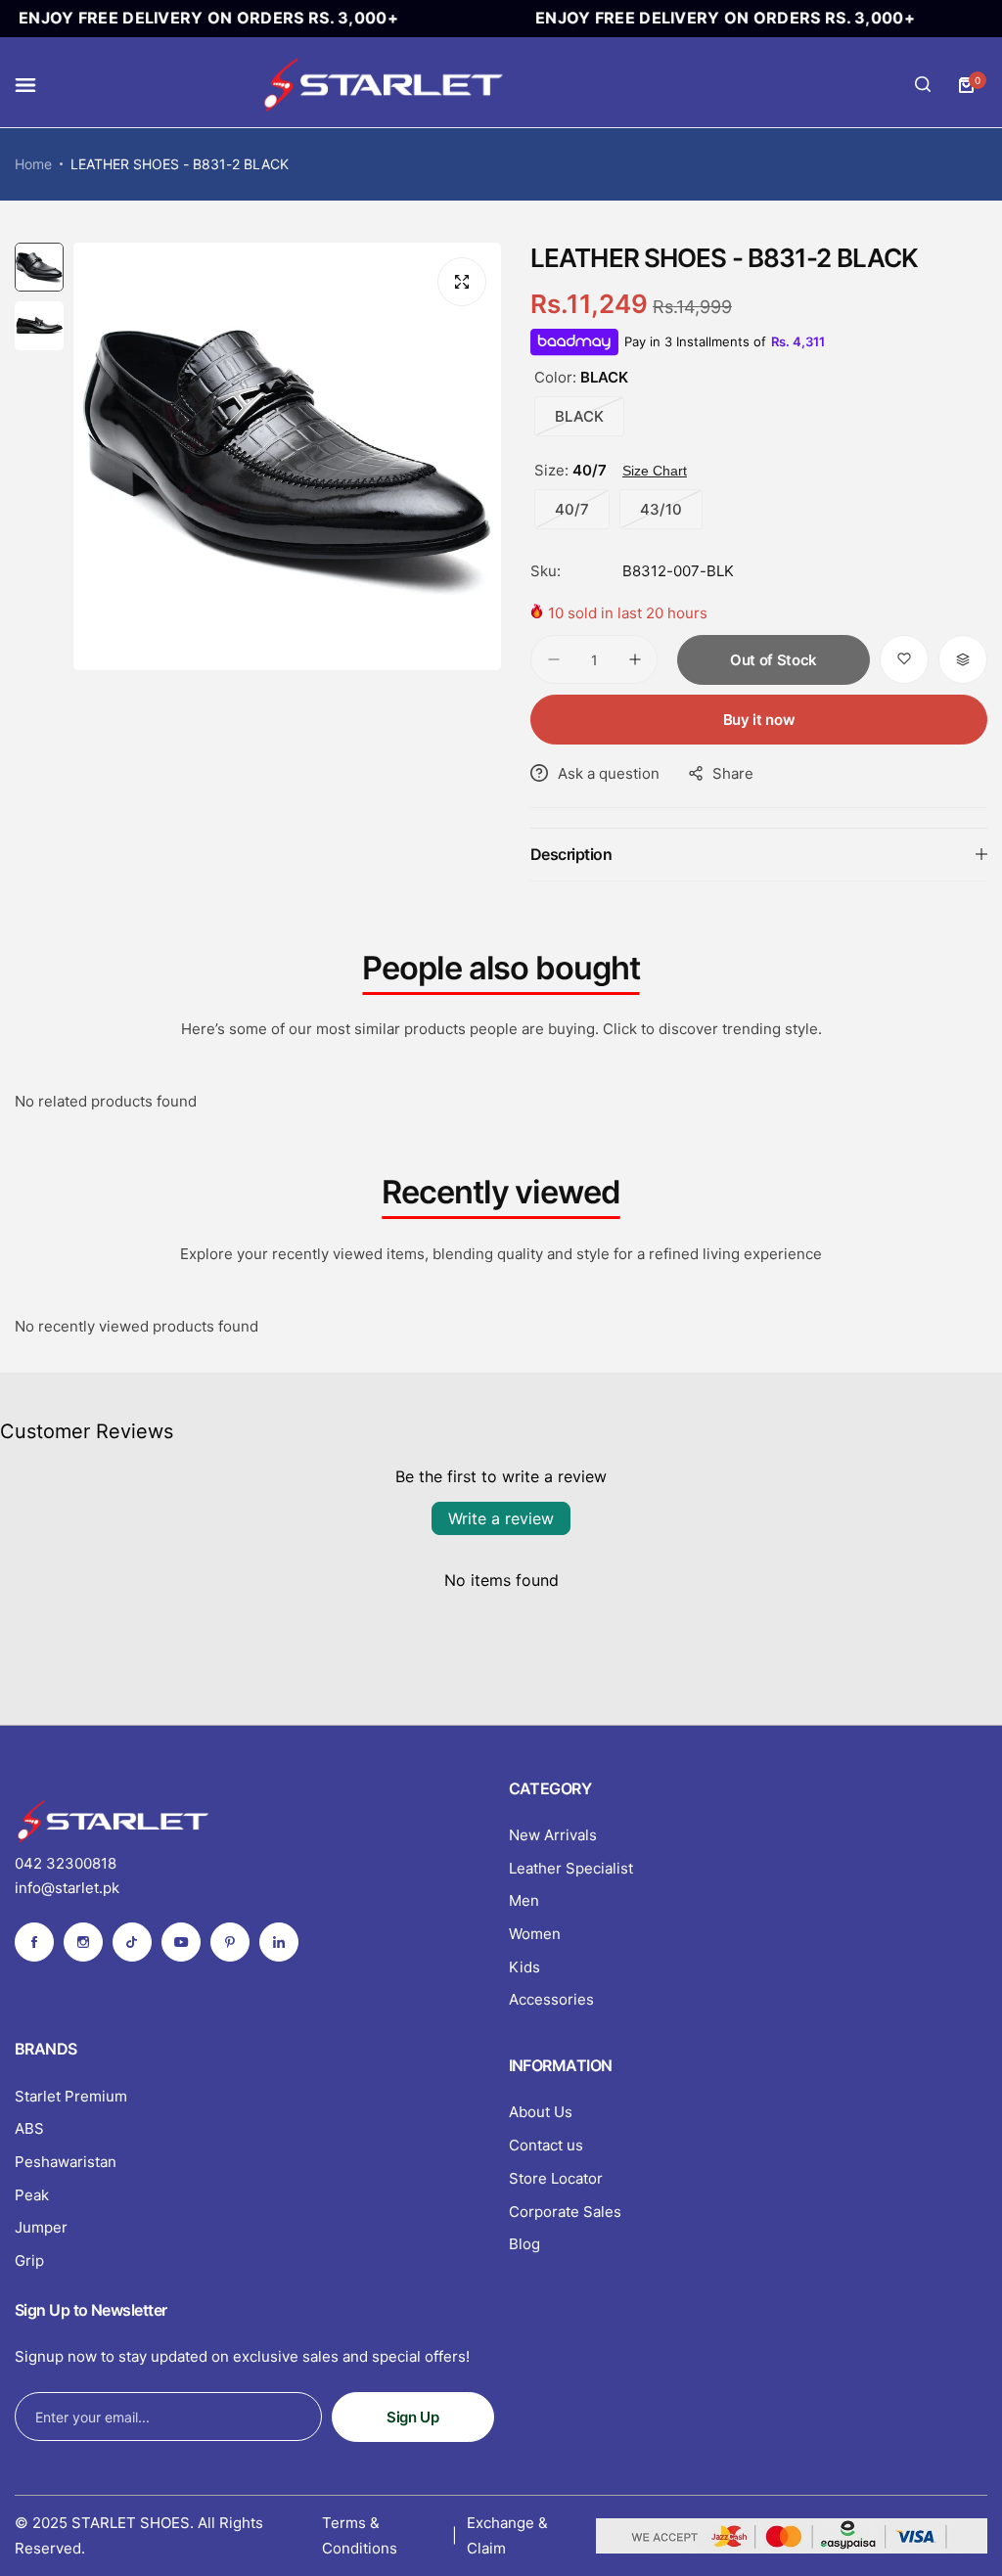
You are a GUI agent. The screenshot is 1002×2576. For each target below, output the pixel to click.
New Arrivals (553, 1835)
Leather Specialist (571, 1868)
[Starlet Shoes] (383, 85)
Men (524, 1900)
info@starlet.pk (67, 1888)
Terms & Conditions (360, 2535)
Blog (524, 2244)
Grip (29, 2260)
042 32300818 (66, 1863)
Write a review (501, 1518)
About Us (541, 2112)
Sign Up (412, 2417)
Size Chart (655, 471)
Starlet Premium (71, 2096)
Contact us (546, 2145)
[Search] (923, 85)
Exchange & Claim (507, 2535)
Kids (524, 1967)
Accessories (551, 1999)
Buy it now (759, 720)
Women (535, 1934)
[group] (287, 456)
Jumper (41, 2227)
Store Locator (556, 2178)
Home (33, 164)
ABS (29, 2128)
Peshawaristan (66, 2162)
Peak (32, 2195)
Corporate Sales (565, 2212)
